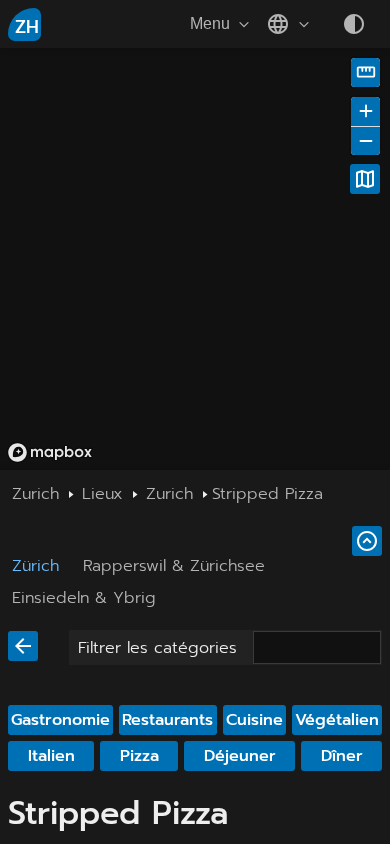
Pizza (139, 756)
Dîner (342, 756)
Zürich (35, 566)
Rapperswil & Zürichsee (174, 566)
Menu (210, 23)
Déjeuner (240, 756)
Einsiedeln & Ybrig (84, 598)
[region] (195, 259)
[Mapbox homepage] (50, 452)
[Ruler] (365, 72)
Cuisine (254, 720)
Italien (51, 756)
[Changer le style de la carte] (365, 179)
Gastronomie (60, 720)
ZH (27, 27)
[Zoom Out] (365, 140)
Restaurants (167, 720)
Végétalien (337, 720)
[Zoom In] (365, 111)
